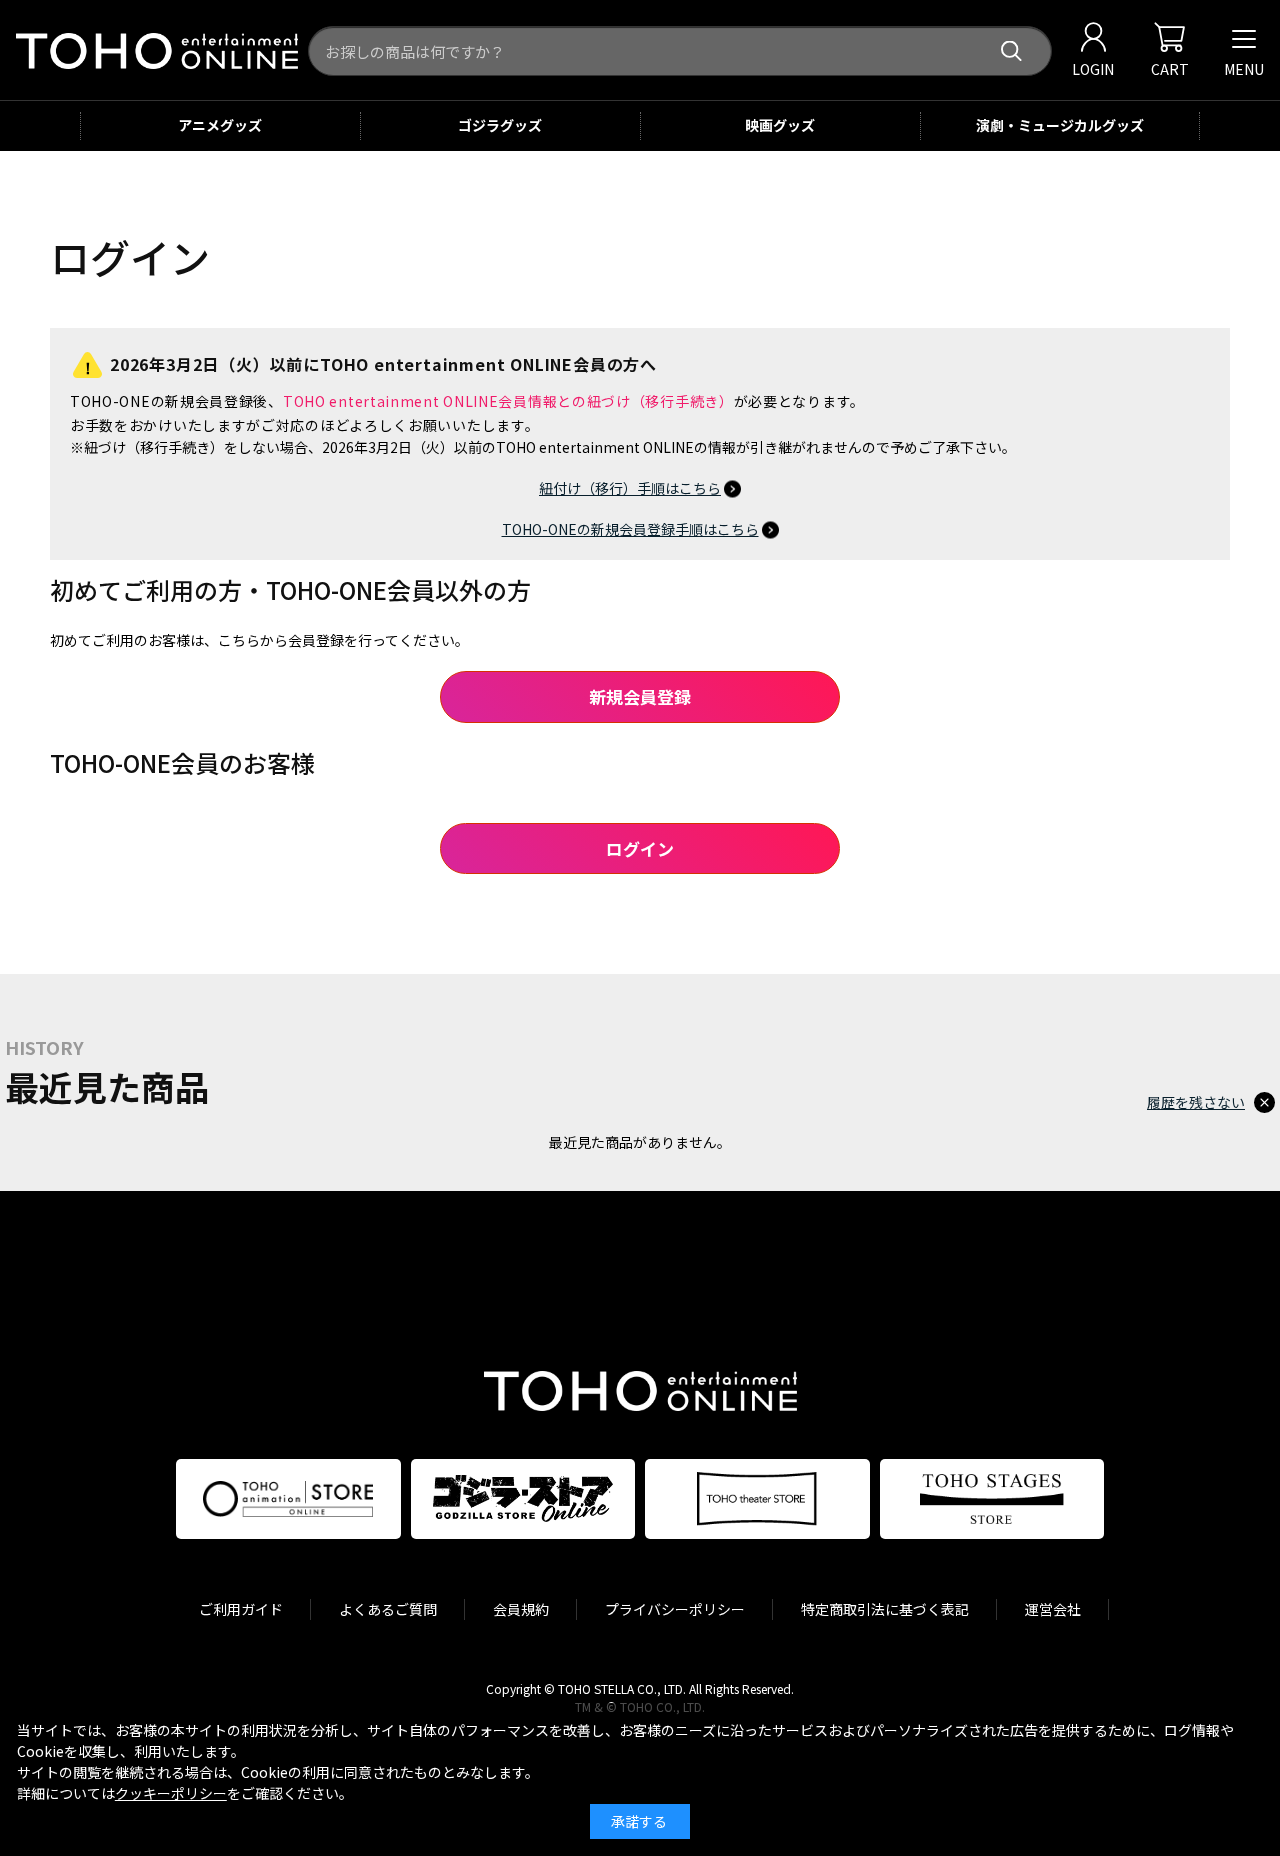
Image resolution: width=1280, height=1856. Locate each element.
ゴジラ (500, 125)
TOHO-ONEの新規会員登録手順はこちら (630, 529)
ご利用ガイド (241, 1609)
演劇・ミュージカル (1060, 125)
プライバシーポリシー (675, 1609)
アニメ (220, 125)
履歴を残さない (1196, 1102)
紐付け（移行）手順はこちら (630, 488)
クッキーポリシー (171, 1793)
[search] (1011, 51)
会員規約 (521, 1609)
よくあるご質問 (388, 1609)
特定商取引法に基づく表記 (885, 1609)
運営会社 (1053, 1609)
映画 (780, 125)
